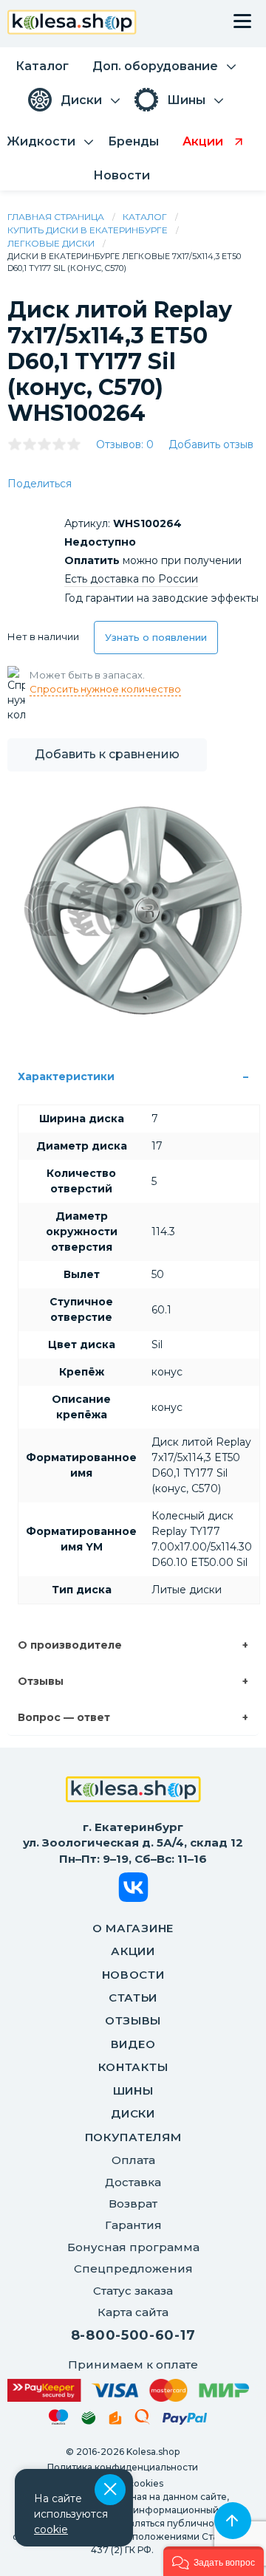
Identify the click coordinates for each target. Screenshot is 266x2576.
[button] (214, 2561)
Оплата (133, 2160)
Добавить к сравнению (107, 754)
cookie (51, 2529)
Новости (133, 1975)
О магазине (133, 1928)
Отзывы (41, 1681)
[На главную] (133, 1791)
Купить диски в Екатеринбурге (88, 230)
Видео (133, 2044)
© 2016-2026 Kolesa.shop (123, 2452)
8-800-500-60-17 (133, 2335)
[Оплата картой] (128, 2390)
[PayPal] (185, 2421)
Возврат (133, 2204)
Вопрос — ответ (64, 1717)
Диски (133, 2113)
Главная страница (56, 217)
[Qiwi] (142, 2419)
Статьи (133, 1998)
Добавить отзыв (211, 444)
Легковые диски (51, 243)
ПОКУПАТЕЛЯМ (133, 2137)
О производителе (70, 1645)
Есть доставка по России (131, 579)
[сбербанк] (89, 2421)
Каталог (145, 217)
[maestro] (59, 2419)
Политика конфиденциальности (123, 2467)
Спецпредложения (133, 2268)
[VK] (133, 1890)
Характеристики (66, 1076)
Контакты (133, 2067)
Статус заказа (133, 2291)
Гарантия (133, 2225)
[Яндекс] (115, 2421)
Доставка (133, 2182)
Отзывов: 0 (125, 444)
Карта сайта (133, 2312)
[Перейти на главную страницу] (72, 24)
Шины (133, 2091)
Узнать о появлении (156, 637)
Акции (133, 1951)
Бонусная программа (133, 2247)
